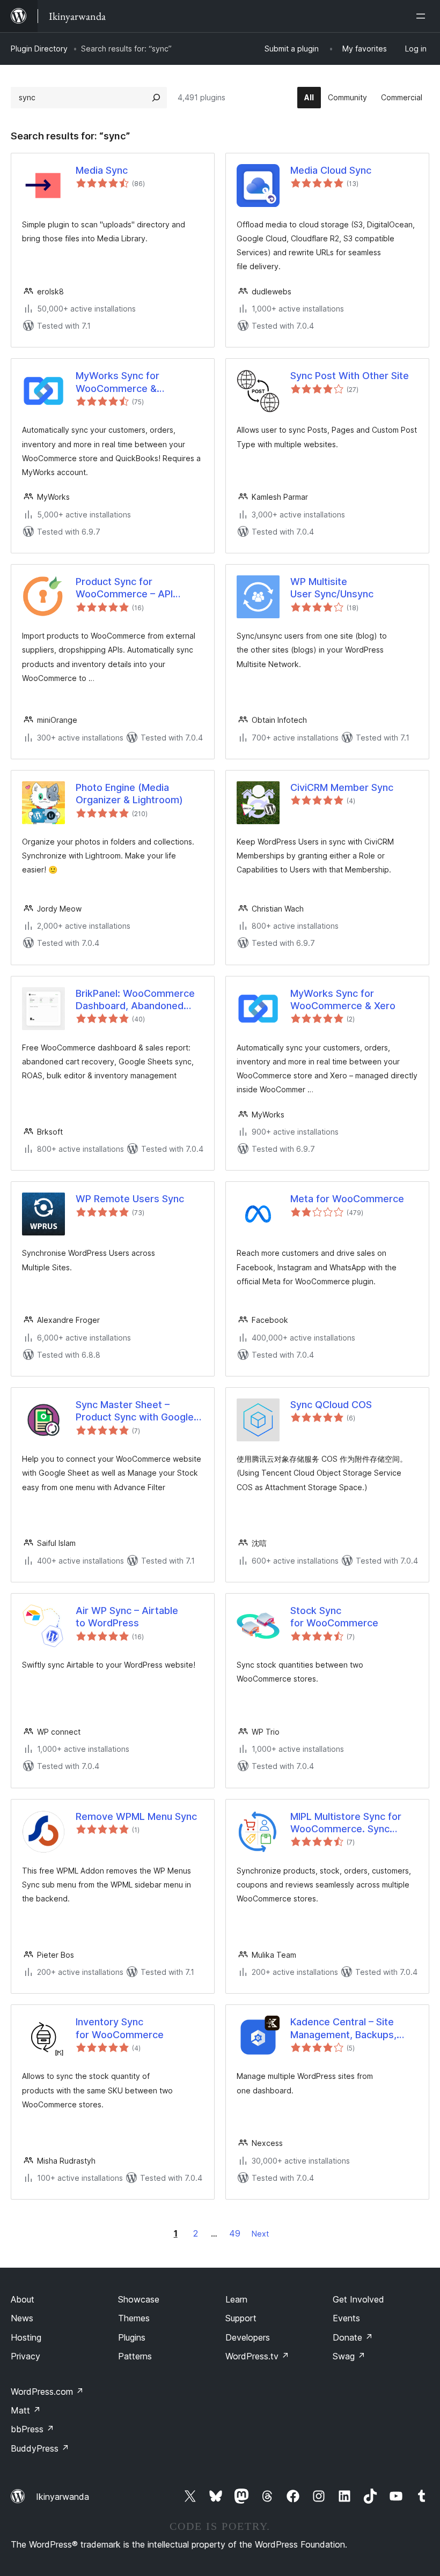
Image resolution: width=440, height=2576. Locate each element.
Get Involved (358, 2299)
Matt (26, 2410)
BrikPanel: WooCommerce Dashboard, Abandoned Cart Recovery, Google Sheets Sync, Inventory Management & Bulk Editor (135, 1000)
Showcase (139, 2299)
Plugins (132, 2337)
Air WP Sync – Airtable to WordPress (127, 1617)
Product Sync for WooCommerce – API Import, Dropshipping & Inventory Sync (129, 588)
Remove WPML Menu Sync (136, 1816)
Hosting (26, 2337)
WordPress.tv (257, 2356)
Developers (248, 2337)
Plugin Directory (39, 49)
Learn (236, 2299)
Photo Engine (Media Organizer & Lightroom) (129, 794)
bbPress (32, 2429)
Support (241, 2318)
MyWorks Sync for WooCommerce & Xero (343, 1000)
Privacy (25, 2356)
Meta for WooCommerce (347, 1199)
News (22, 2318)
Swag (349, 2356)
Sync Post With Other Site (350, 376)
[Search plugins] (156, 98)
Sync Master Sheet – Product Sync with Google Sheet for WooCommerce (135, 1411)
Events (346, 2318)
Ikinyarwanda (63, 2497)
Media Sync (102, 170)
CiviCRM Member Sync (342, 787)
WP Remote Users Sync (130, 1199)
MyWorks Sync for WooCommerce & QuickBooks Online (118, 382)
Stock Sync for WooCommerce (334, 1617)
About (23, 2299)
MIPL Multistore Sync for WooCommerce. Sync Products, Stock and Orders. (346, 1823)
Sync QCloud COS (331, 1405)
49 (235, 2233)
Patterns (135, 2356)
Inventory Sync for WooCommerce (120, 2028)
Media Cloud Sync (331, 170)
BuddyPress (40, 2448)
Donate (353, 2337)
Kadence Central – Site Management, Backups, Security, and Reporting (344, 2029)
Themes (134, 2318)
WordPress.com (47, 2392)
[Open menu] (423, 16)
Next (260, 2234)
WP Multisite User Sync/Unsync (332, 588)
